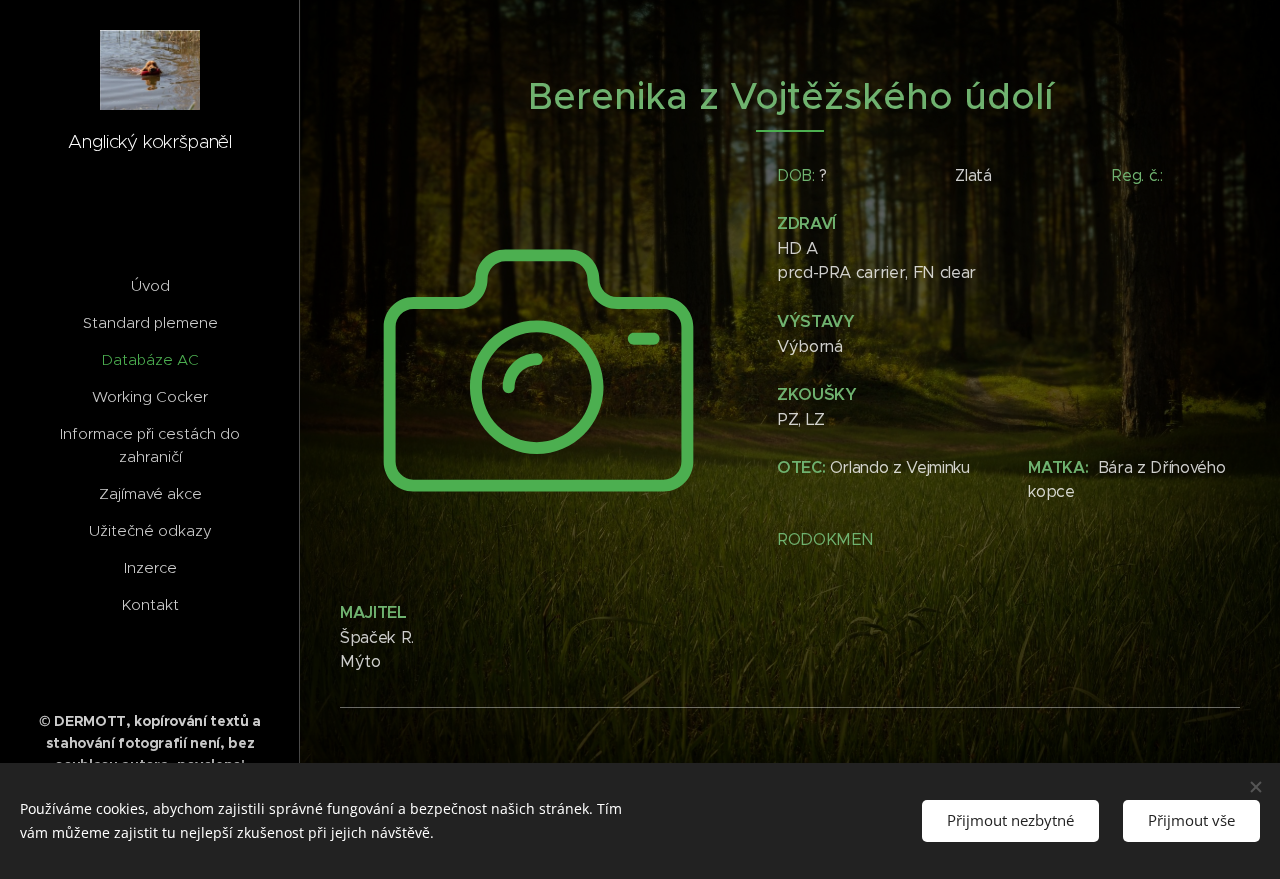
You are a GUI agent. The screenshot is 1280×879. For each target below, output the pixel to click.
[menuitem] (150, 285)
